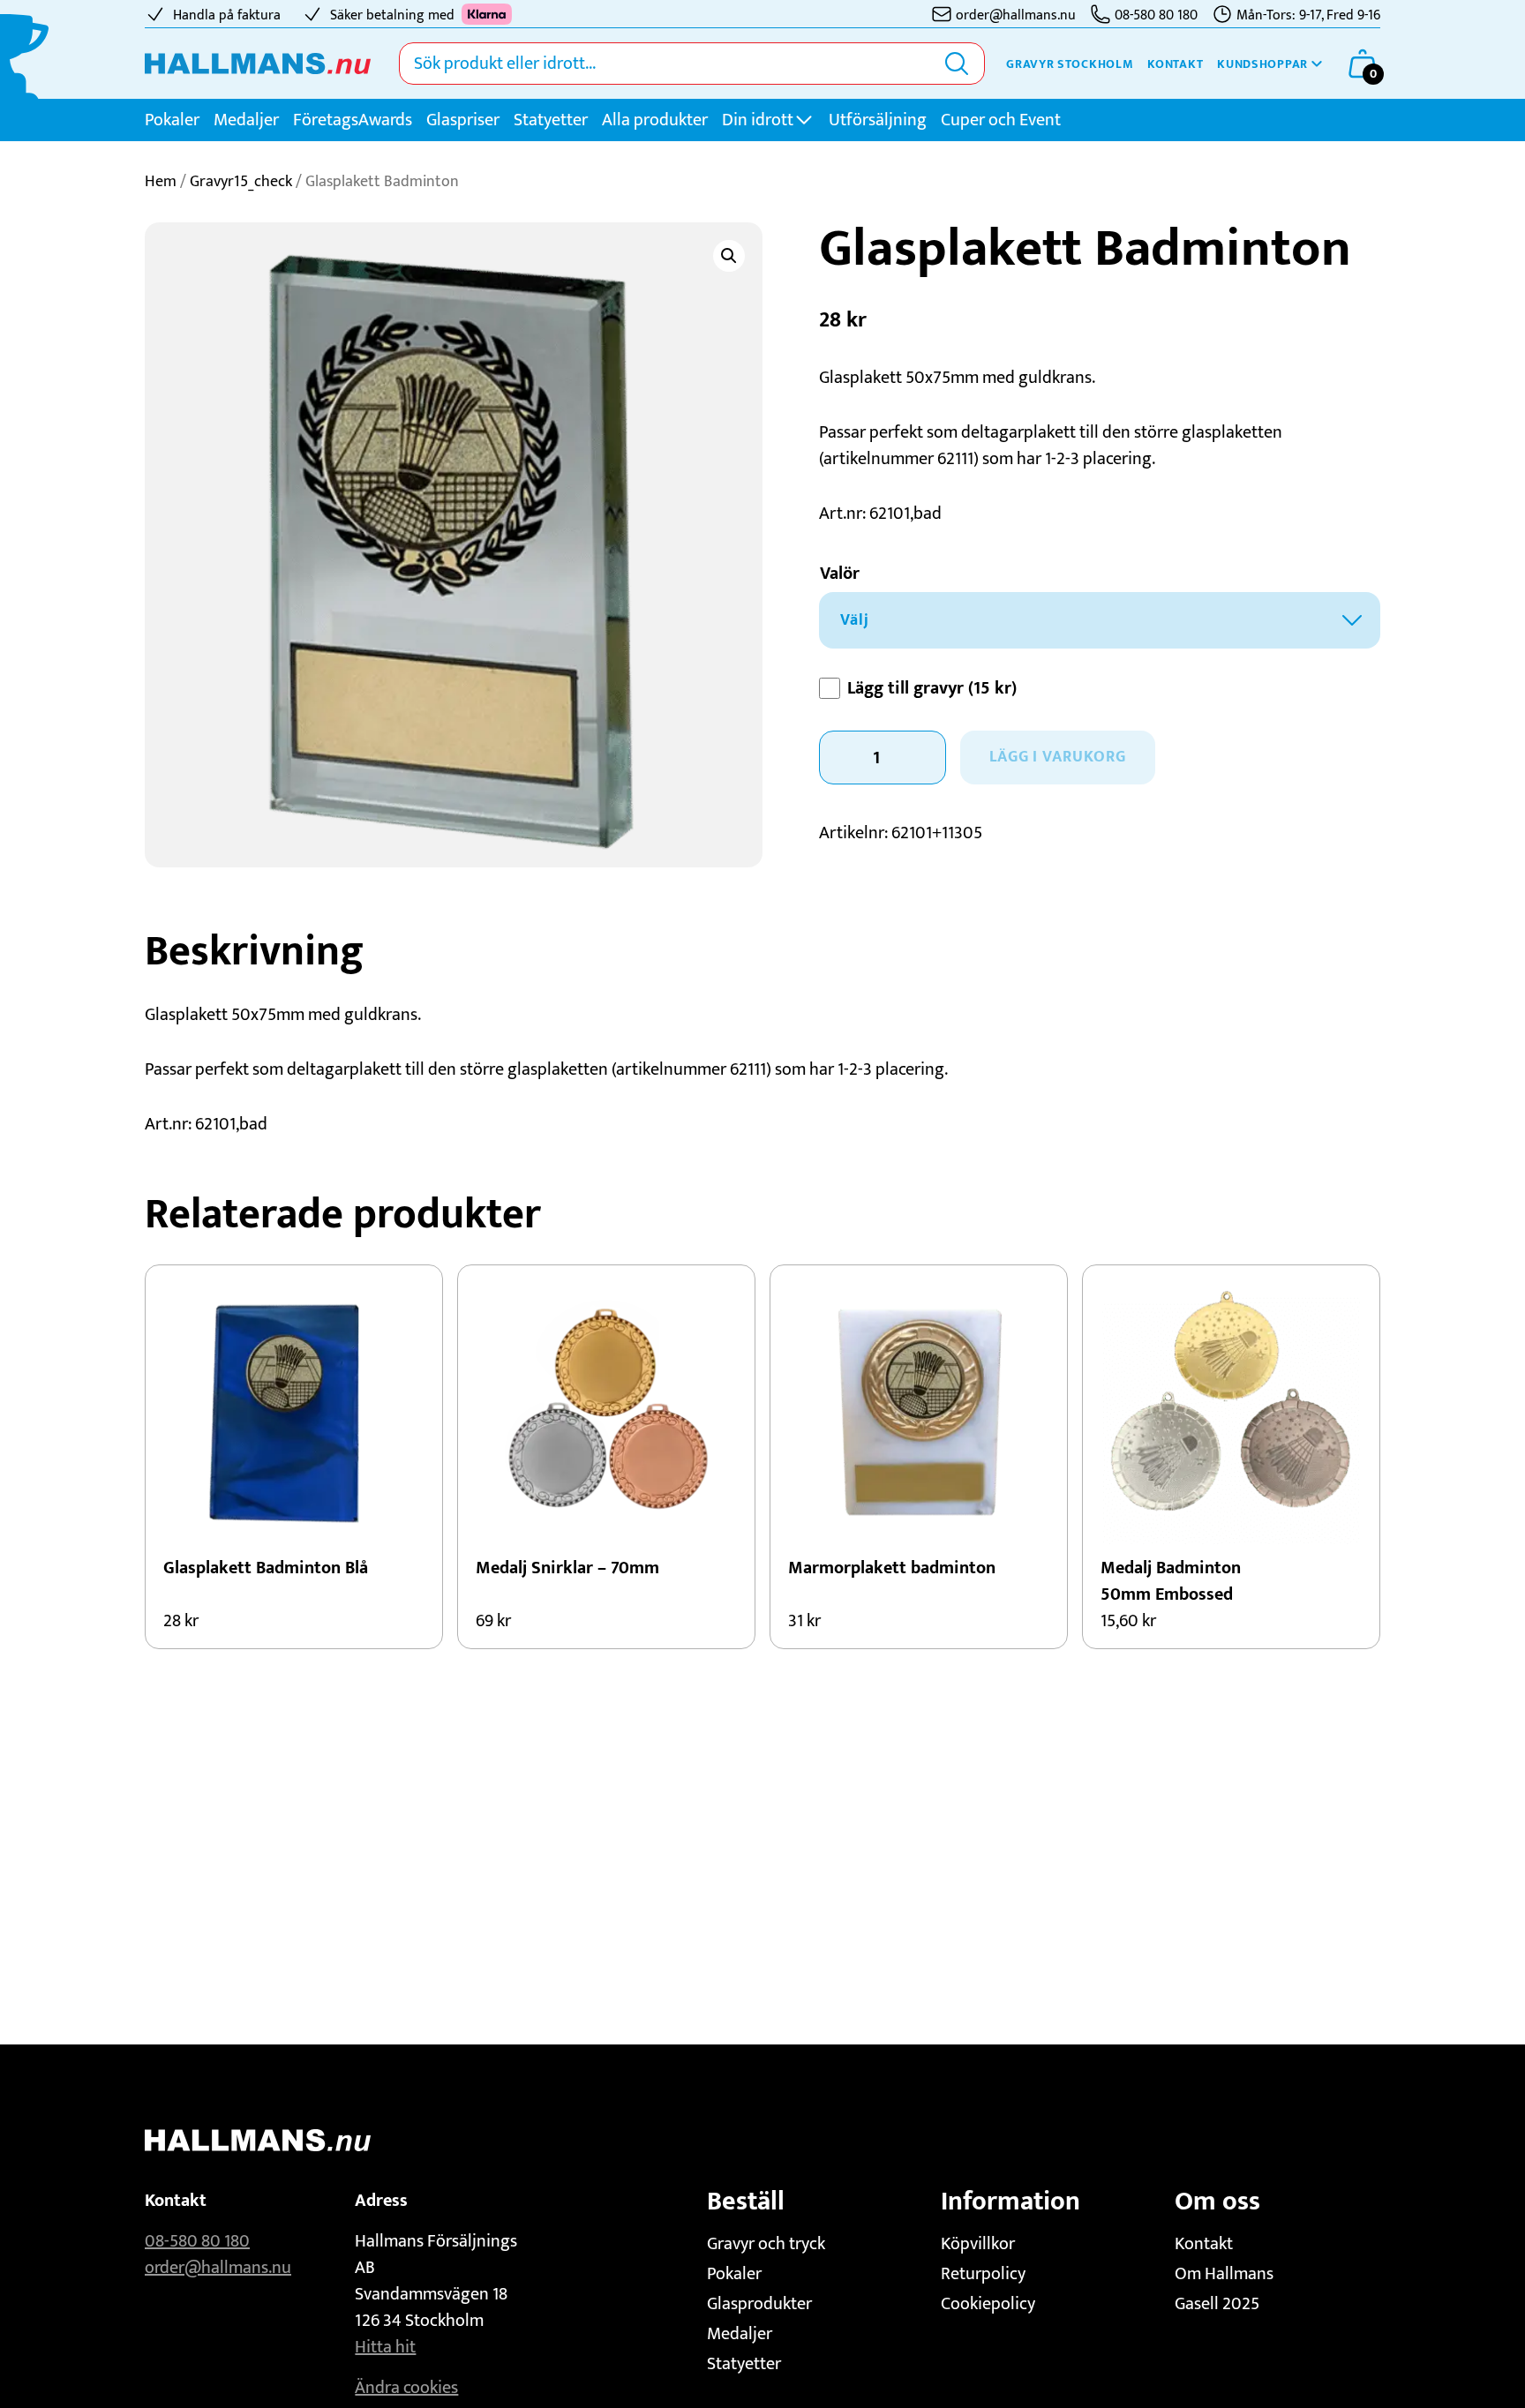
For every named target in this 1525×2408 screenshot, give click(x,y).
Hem (161, 181)
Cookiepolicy (988, 2304)
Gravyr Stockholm (1070, 64)
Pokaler (172, 120)
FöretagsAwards (353, 120)
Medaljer (246, 120)
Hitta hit (385, 2347)
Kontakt (1175, 64)
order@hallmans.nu (218, 2268)
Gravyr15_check (241, 181)
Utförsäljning (878, 120)
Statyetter (551, 120)
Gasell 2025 (1217, 2304)
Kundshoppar (1262, 64)
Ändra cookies (406, 2388)
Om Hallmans (1224, 2274)
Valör (840, 574)
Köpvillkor (978, 2244)
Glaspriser (463, 120)
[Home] (258, 64)
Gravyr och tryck (766, 2244)
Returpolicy (983, 2274)
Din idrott (758, 120)
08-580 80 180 (197, 2241)
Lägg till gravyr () (932, 688)
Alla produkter (655, 120)
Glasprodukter (759, 2304)
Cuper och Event (1001, 120)
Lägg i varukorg (1058, 757)
